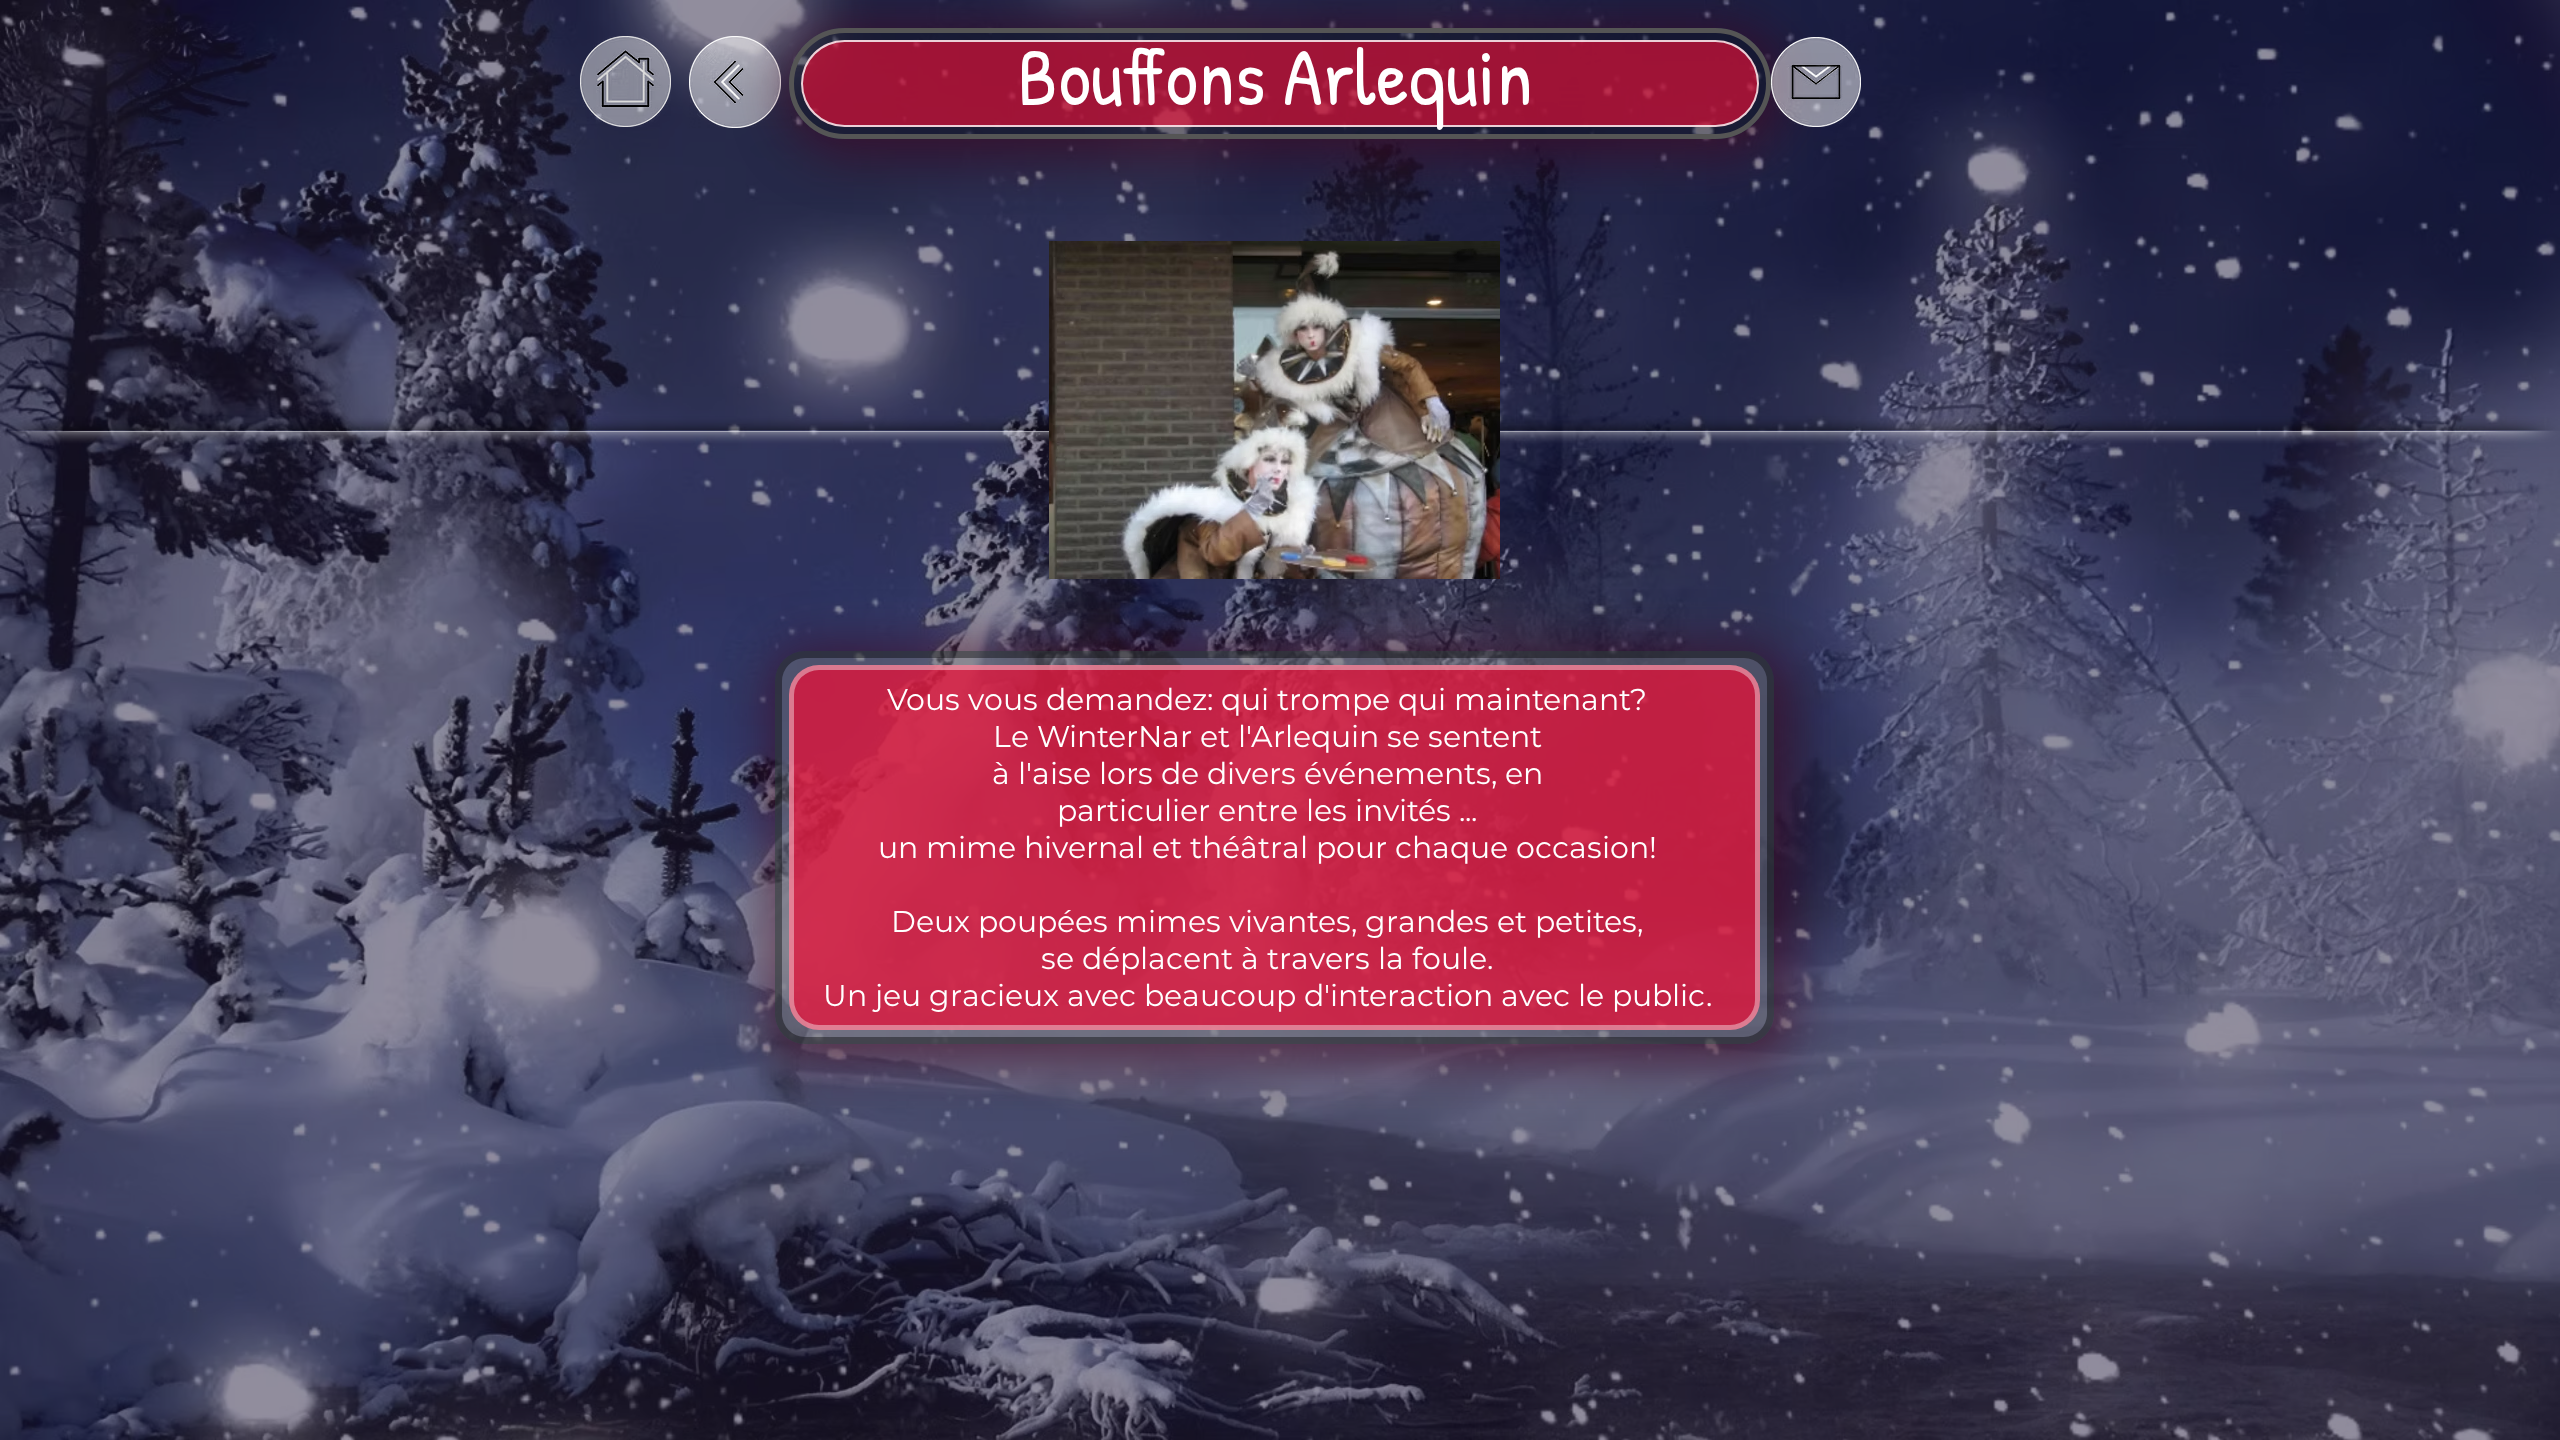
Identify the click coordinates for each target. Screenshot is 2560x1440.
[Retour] (735, 82)
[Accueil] (625, 81)
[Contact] (1815, 82)
